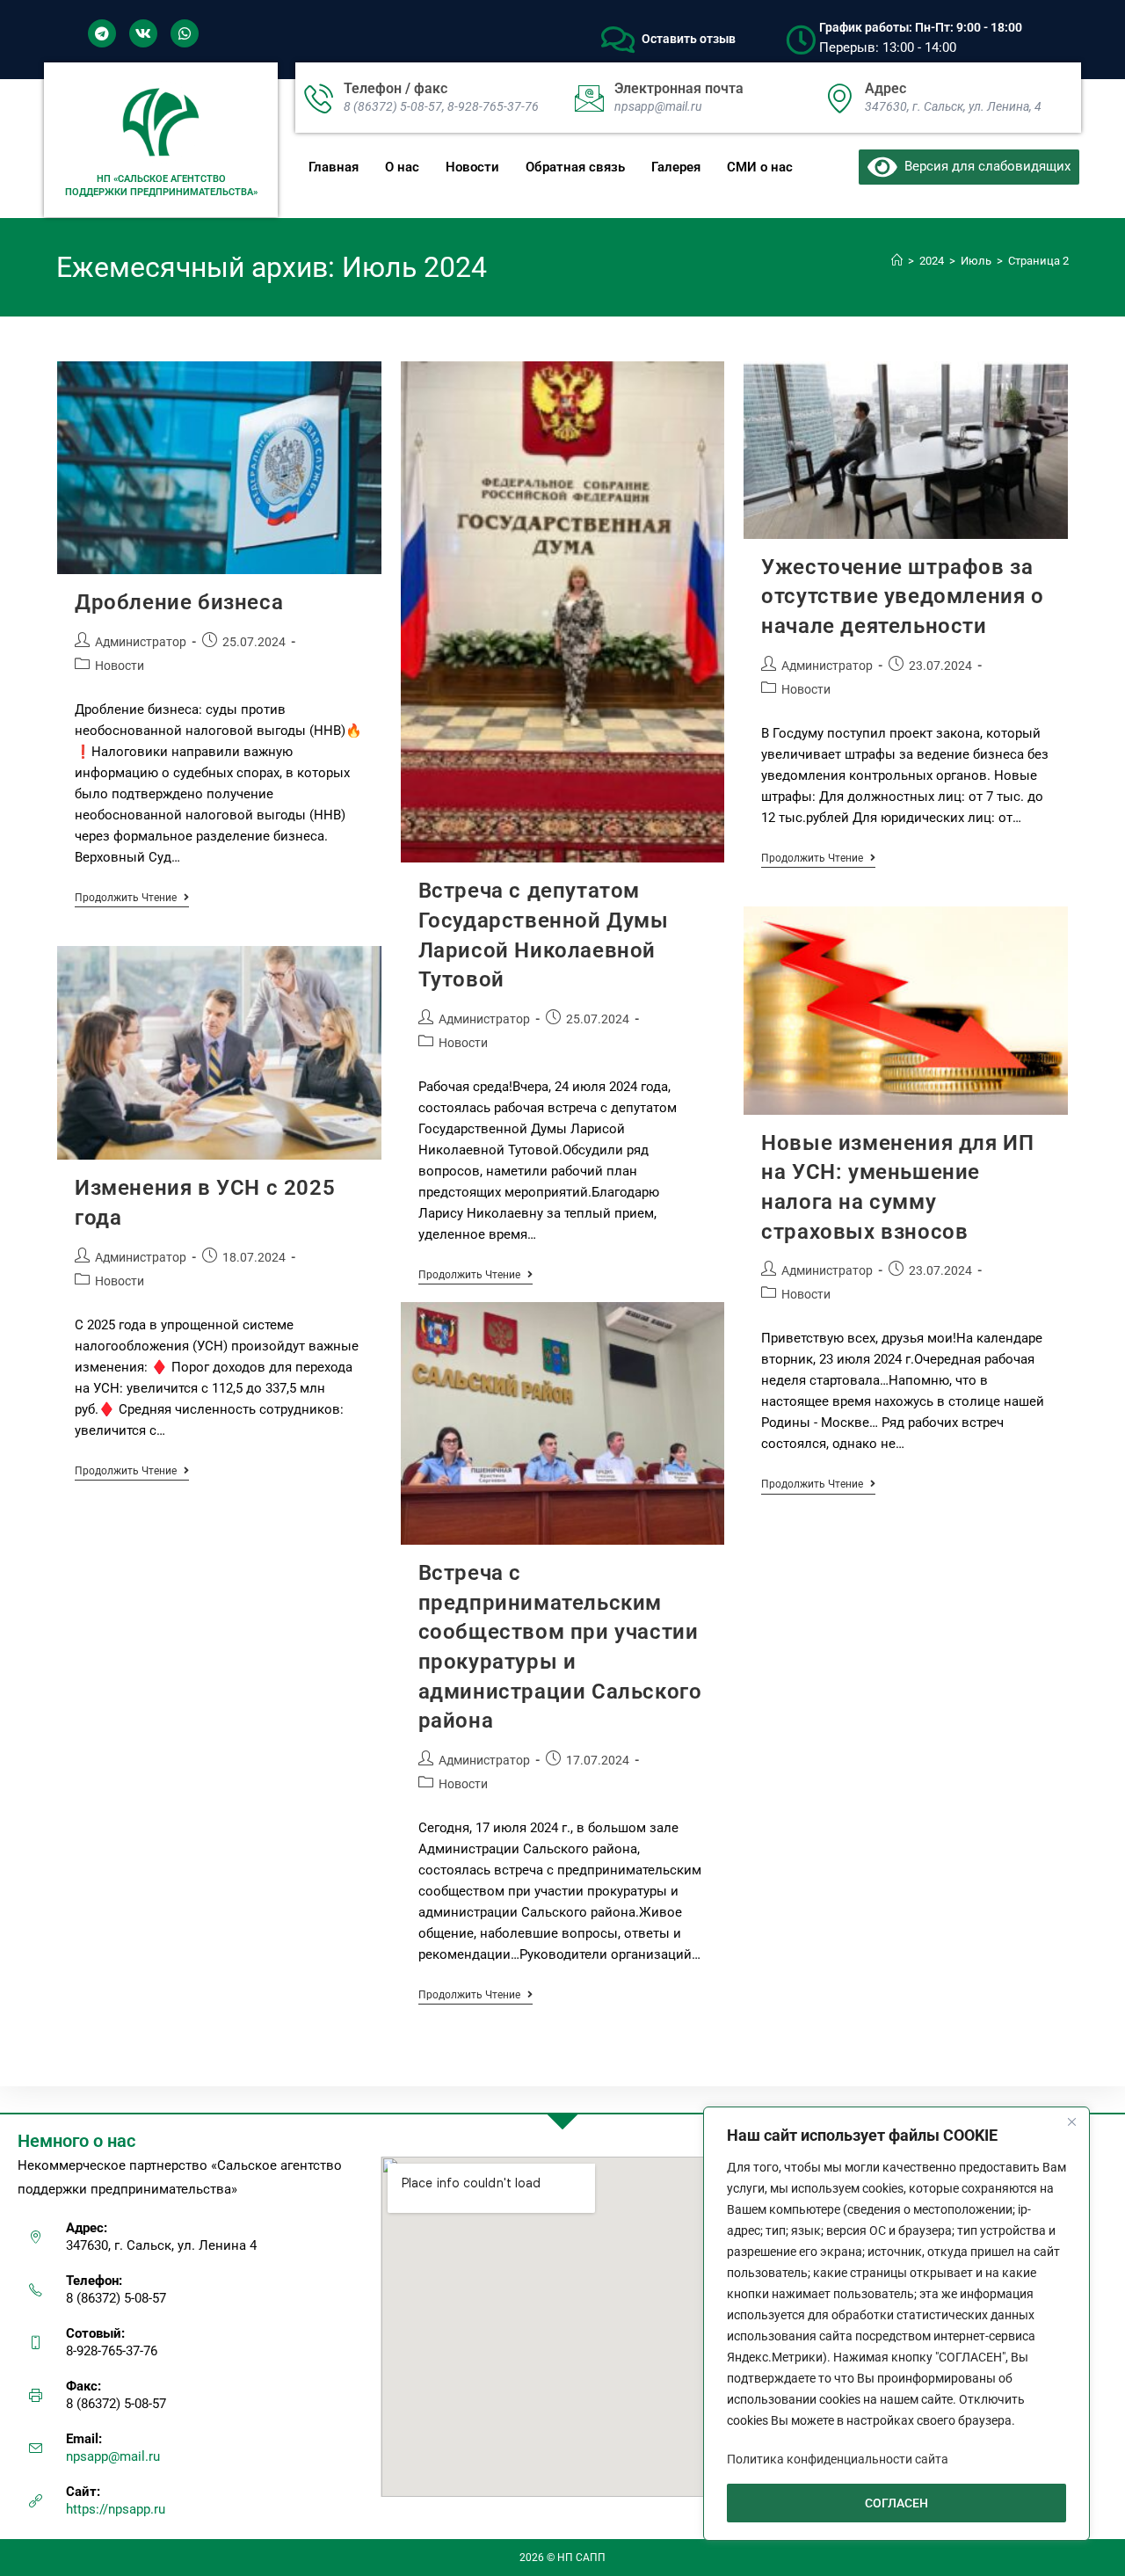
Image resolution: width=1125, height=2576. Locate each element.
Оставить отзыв (689, 39)
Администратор (141, 642)
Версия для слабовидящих (984, 166)
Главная (334, 167)
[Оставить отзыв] (618, 40)
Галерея (676, 167)
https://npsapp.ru (116, 2509)
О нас (402, 167)
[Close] (1071, 2121)
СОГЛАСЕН (896, 2503)
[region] (896, 2324)
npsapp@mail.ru (113, 2456)
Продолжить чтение (132, 898)
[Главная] (897, 261)
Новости (472, 167)
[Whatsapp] (185, 33)
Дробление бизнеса (179, 602)
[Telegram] (102, 33)
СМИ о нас (760, 167)
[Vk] (143, 33)
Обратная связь (575, 167)
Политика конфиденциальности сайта (838, 2459)
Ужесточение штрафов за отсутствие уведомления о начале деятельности (902, 597)
